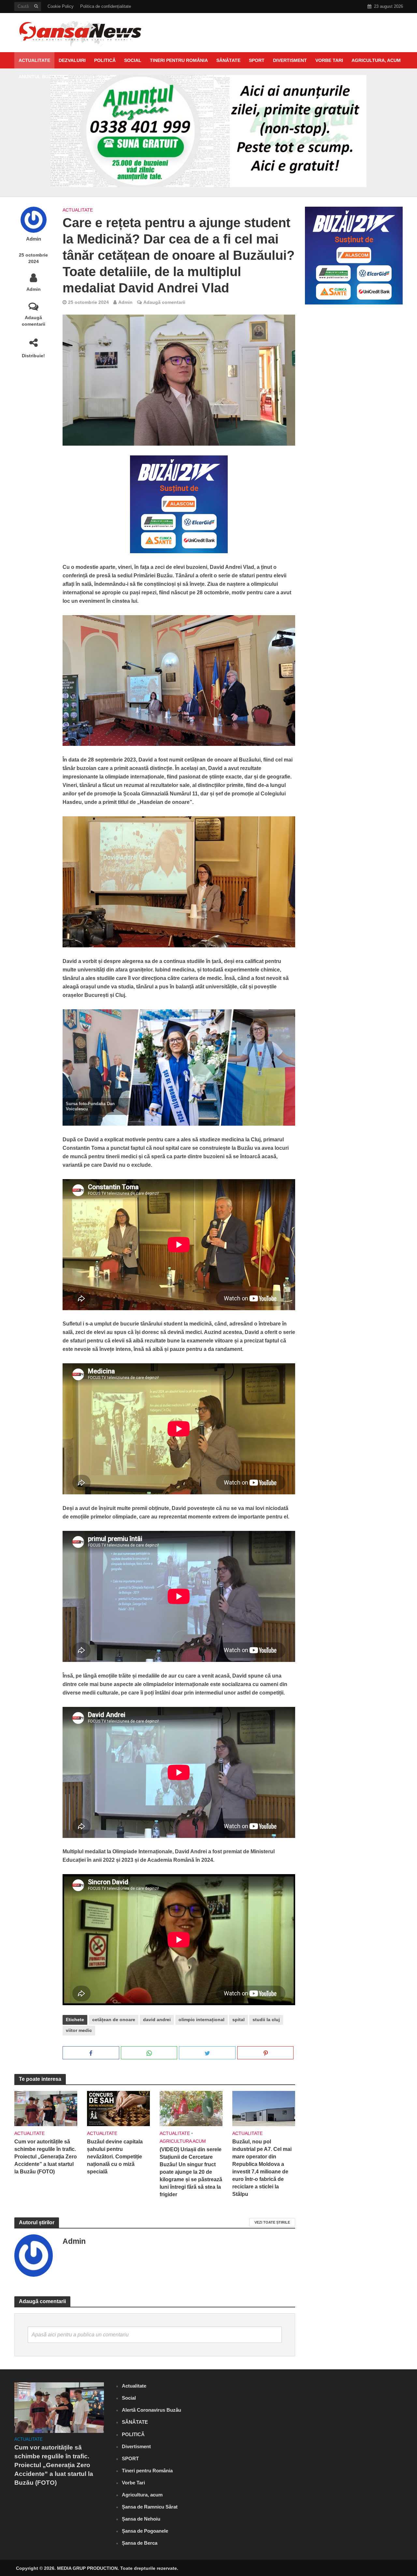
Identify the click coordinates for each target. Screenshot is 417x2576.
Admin (34, 239)
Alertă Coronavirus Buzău (151, 2410)
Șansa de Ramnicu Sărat (150, 2507)
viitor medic (79, 2030)
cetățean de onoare (114, 2020)
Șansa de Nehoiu (141, 2519)
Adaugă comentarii (34, 321)
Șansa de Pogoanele (145, 2531)
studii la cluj (266, 2020)
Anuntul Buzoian (41, 77)
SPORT (257, 60)
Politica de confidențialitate (106, 6)
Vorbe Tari (329, 60)
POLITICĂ (105, 60)
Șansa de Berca (140, 2543)
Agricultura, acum (376, 60)
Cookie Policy (61, 6)
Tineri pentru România (179, 60)
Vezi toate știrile (272, 2222)
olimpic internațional (201, 2020)
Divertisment (290, 60)
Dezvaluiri (72, 60)
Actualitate (34, 60)
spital (238, 2020)
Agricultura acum (183, 2141)
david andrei (157, 2020)
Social (133, 60)
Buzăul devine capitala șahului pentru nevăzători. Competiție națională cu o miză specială (115, 2157)
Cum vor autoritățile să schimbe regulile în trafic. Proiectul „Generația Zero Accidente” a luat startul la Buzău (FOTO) (46, 2157)
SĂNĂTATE (228, 60)
